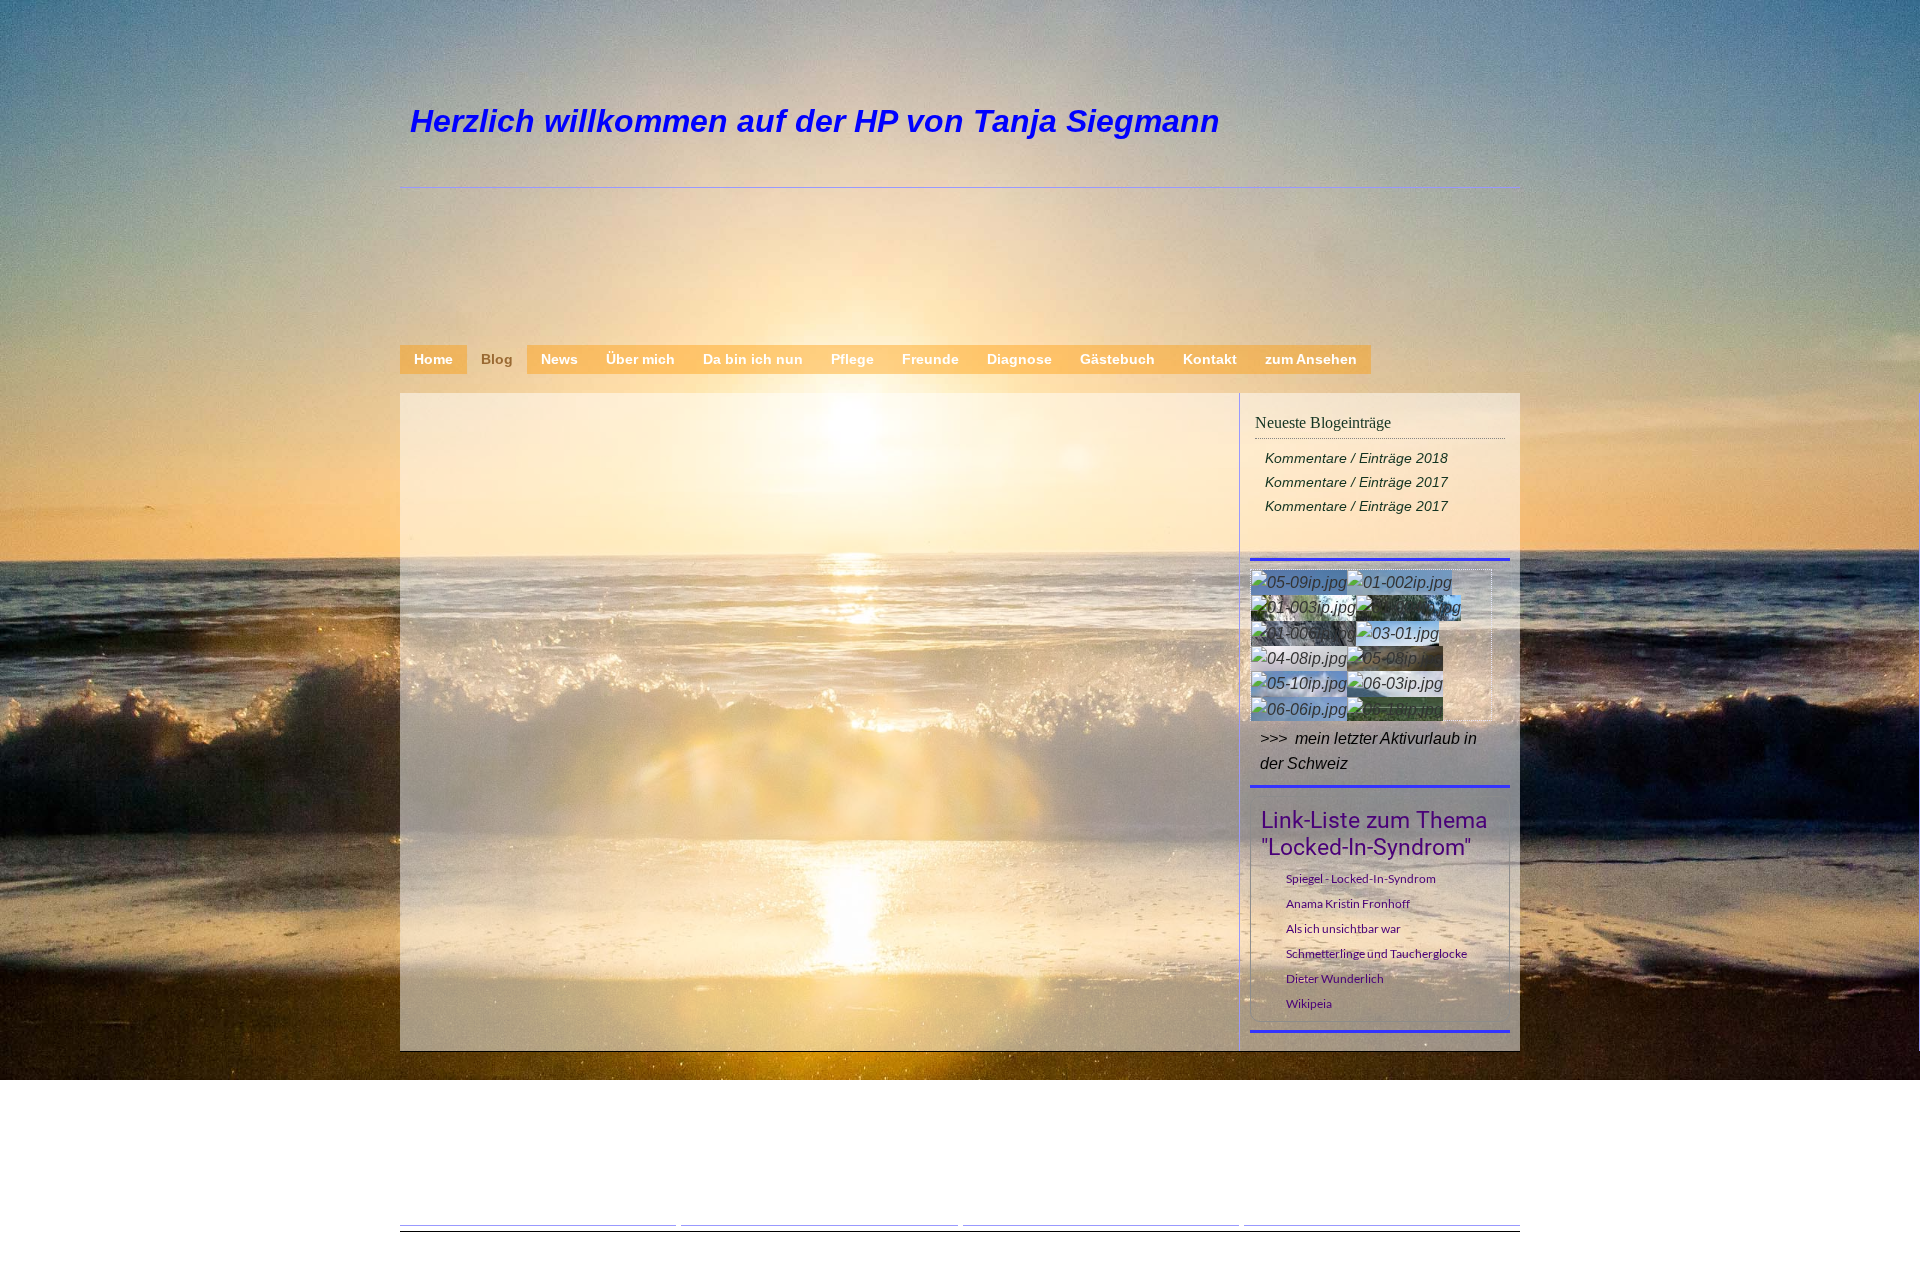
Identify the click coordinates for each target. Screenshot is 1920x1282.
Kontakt (1210, 359)
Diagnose (1019, 359)
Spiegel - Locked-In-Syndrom (1361, 878)
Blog (497, 359)
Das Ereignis (1055, 1134)
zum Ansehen (1311, 359)
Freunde (930, 359)
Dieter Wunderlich (1335, 978)
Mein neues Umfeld (796, 1162)
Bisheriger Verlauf (1074, 1162)
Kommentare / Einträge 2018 (1356, 458)
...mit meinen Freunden (1373, 1106)
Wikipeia (1309, 1003)
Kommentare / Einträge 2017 (1356, 482)
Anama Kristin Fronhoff (1348, 903)
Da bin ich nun (753, 359)
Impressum (488, 1190)
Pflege (852, 359)
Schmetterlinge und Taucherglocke (1376, 953)
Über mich (640, 359)
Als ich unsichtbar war (1343, 928)
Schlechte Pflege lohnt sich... (1392, 1134)
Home (433, 359)
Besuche (759, 1190)
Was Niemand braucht (807, 1134)
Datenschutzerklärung (526, 1162)
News (559, 359)
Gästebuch (1117, 359)
